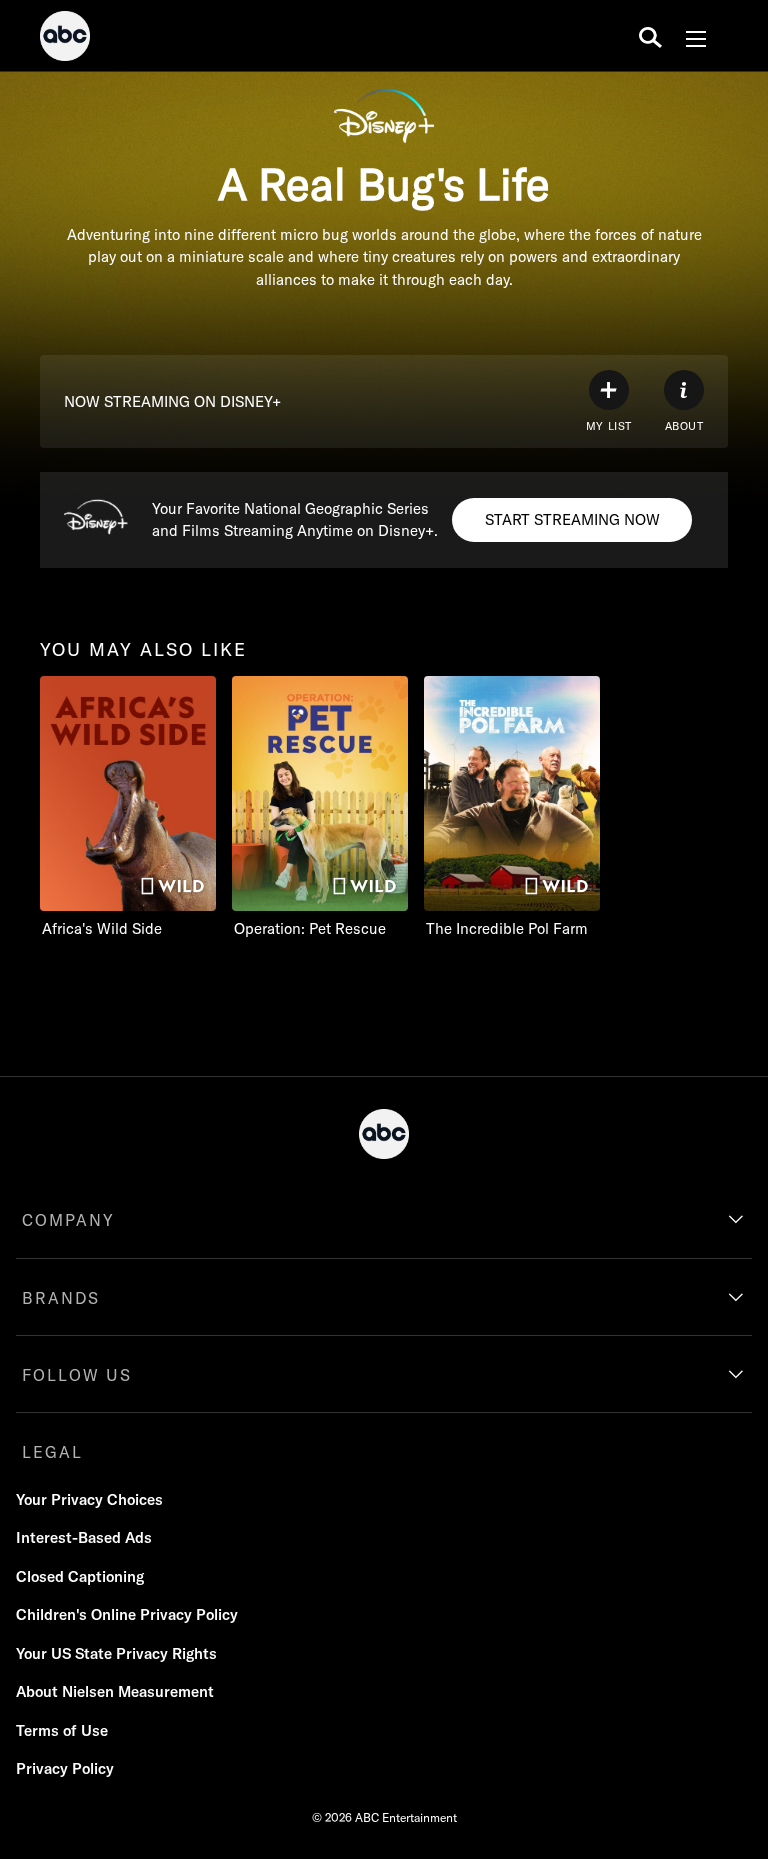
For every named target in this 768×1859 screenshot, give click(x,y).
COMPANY (68, 1220)
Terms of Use (62, 1730)
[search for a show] (650, 36)
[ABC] (65, 39)
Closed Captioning (80, 1576)
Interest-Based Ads (84, 1537)
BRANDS (61, 1298)
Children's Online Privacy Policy (127, 1614)
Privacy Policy (65, 1768)
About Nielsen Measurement (115, 1691)
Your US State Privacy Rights (116, 1653)
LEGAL (52, 1452)
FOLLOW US (77, 1375)
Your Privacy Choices (89, 1499)
